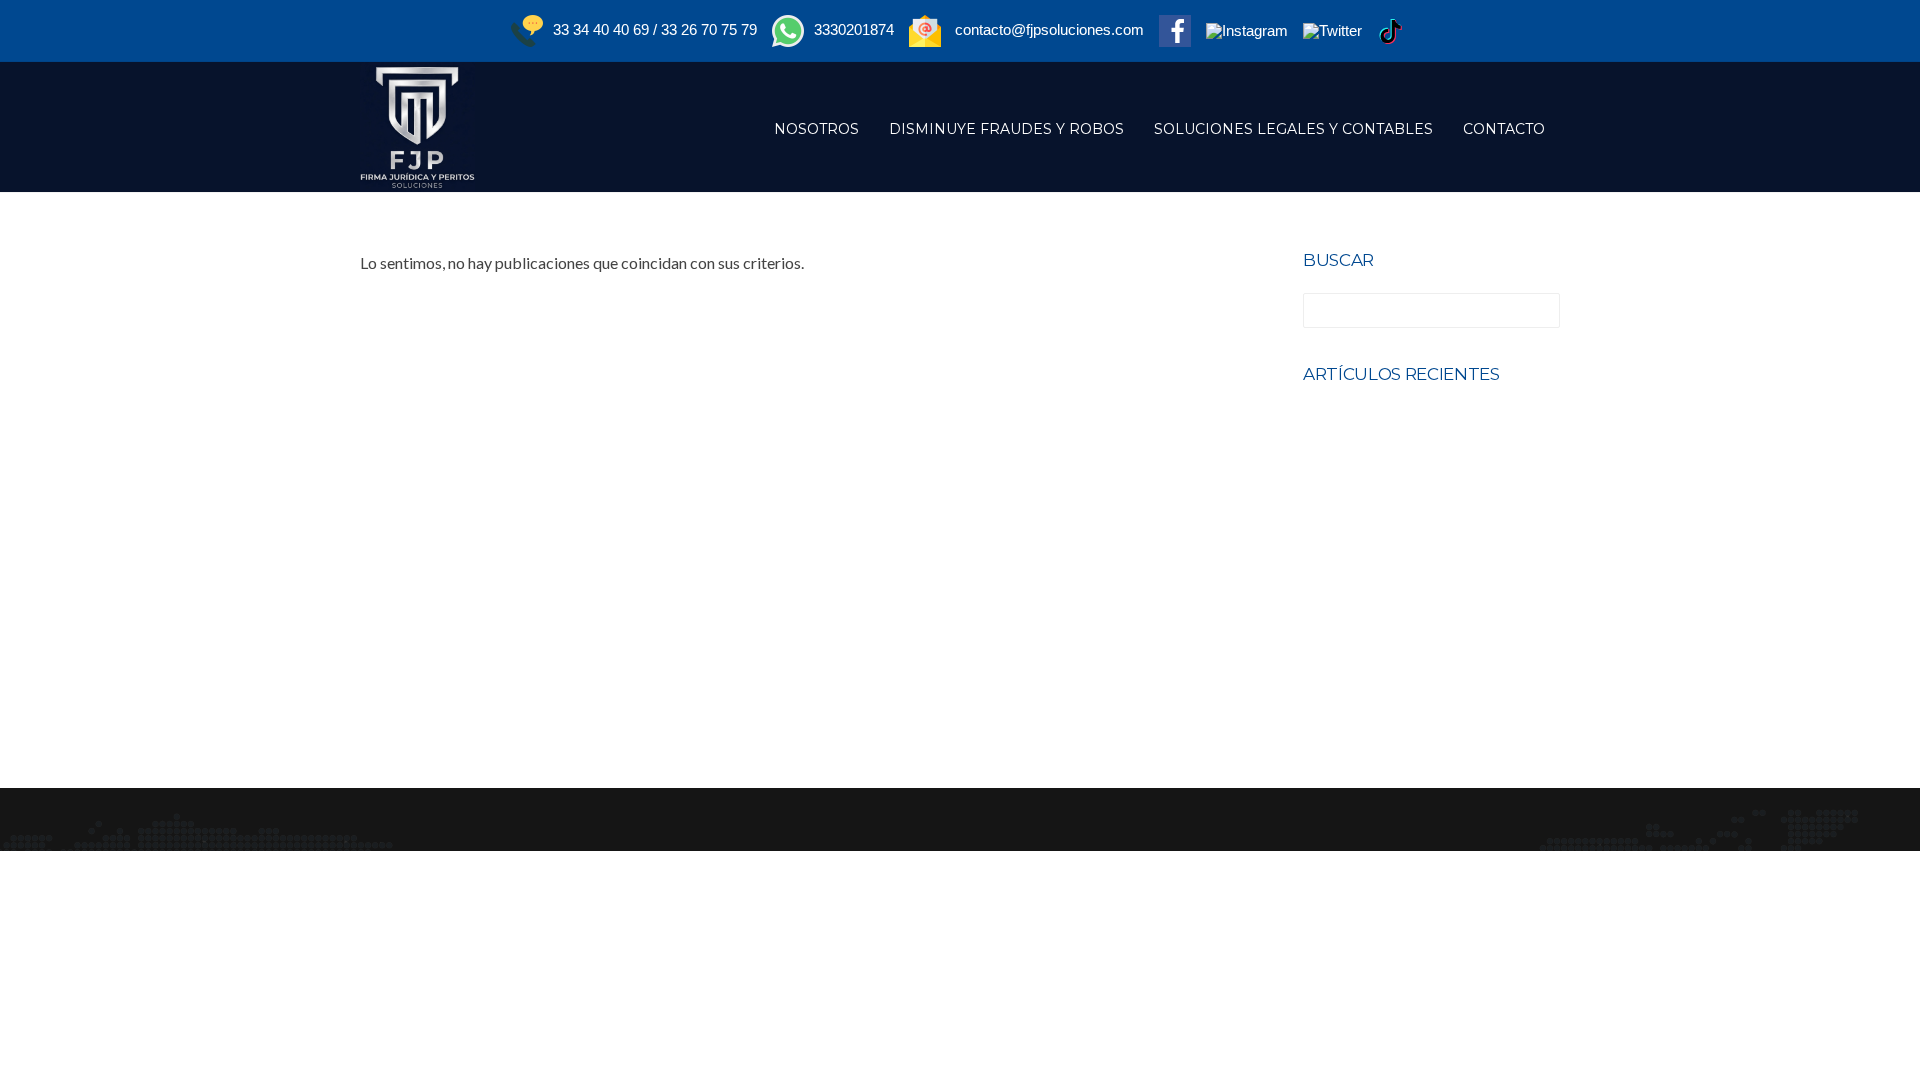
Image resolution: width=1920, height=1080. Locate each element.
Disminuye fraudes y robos (1006, 129)
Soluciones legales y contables (1293, 129)
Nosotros (816, 129)
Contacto (1504, 129)
